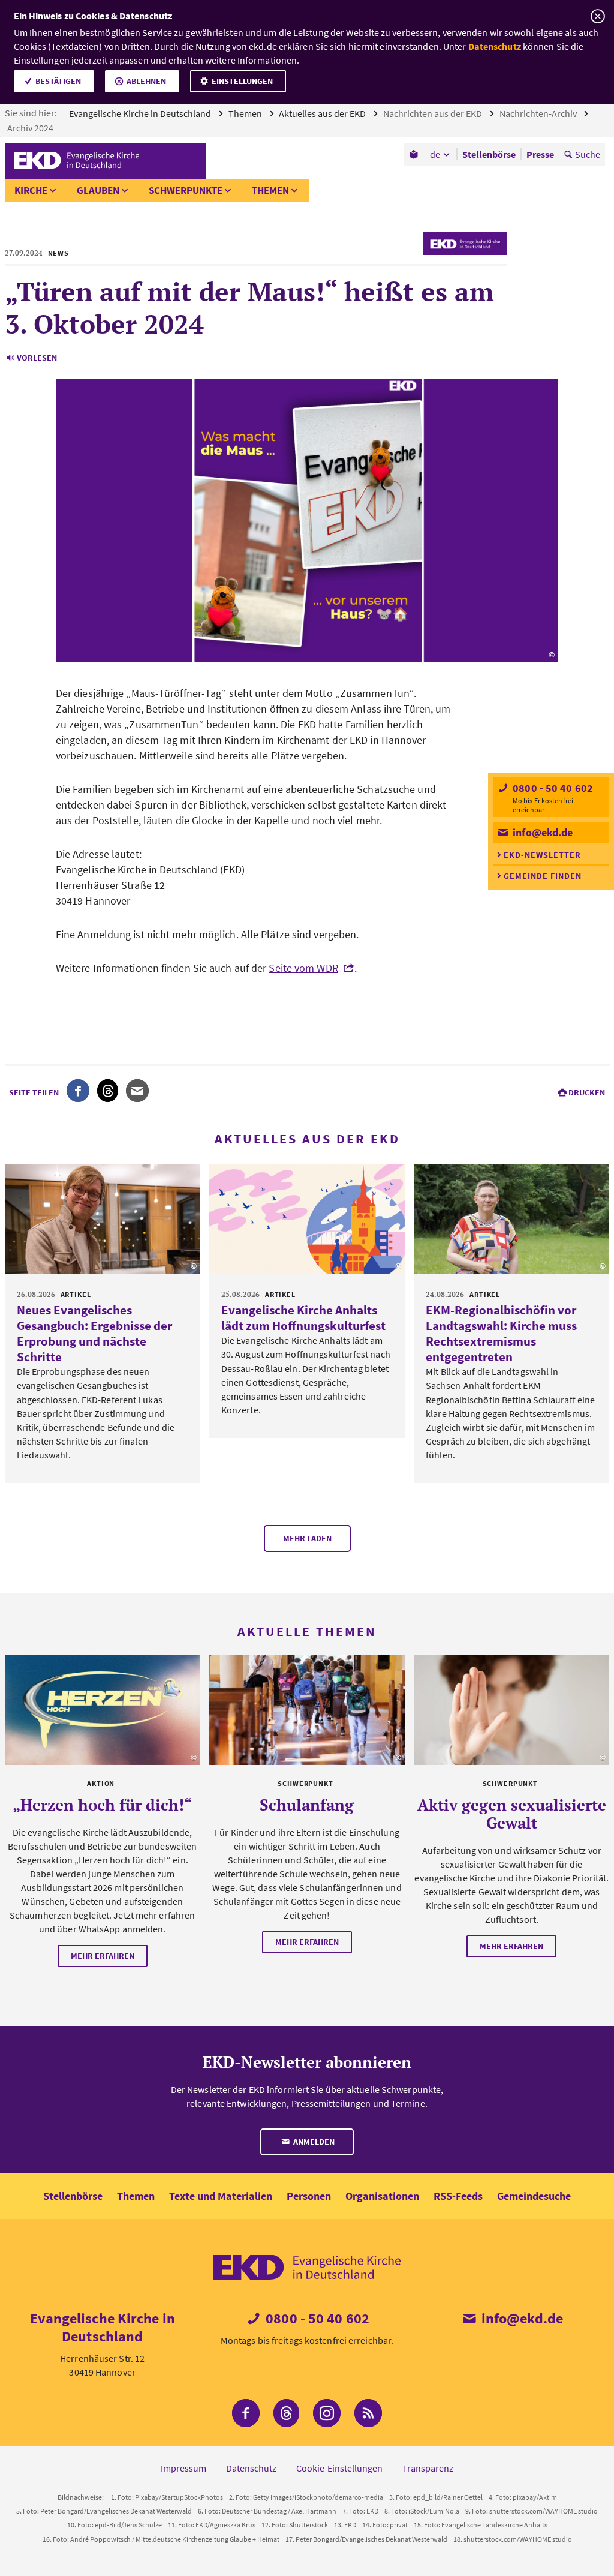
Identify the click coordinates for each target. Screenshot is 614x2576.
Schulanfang (307, 1805)
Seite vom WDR (303, 968)
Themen (246, 113)
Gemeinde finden (543, 876)
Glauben (98, 190)
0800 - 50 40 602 (552, 788)
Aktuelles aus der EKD (323, 113)
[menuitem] (415, 154)
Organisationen (382, 2196)
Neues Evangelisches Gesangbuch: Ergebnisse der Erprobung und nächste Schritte (94, 1333)
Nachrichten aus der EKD (434, 113)
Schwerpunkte (186, 190)
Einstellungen (242, 81)
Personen (309, 2196)
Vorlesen (37, 358)
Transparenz (428, 2468)
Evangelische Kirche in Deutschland (141, 113)
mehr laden (307, 1538)
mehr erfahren (103, 1956)
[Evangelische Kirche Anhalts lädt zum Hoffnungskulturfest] (307, 1219)
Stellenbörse (73, 2196)
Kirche (31, 190)
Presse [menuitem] (540, 154)
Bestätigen (58, 81)
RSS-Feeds (458, 2196)
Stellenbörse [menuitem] (489, 154)
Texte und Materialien (221, 2196)
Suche (588, 154)
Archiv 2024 (31, 128)
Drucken (587, 1092)
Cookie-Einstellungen (339, 2468)
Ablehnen (146, 81)
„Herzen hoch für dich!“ (102, 1805)
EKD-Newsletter (542, 855)
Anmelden (313, 2142)
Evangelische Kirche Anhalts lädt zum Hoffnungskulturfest (303, 1318)
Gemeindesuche (534, 2196)
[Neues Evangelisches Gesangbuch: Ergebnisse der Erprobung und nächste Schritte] (103, 1219)
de (435, 154)
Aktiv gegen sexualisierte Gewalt (512, 1814)
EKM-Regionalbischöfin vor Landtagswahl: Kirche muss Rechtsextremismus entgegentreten (501, 1333)
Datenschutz (495, 46)
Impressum (183, 2468)
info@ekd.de (541, 832)
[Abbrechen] (598, 16)
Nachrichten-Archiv (539, 113)
